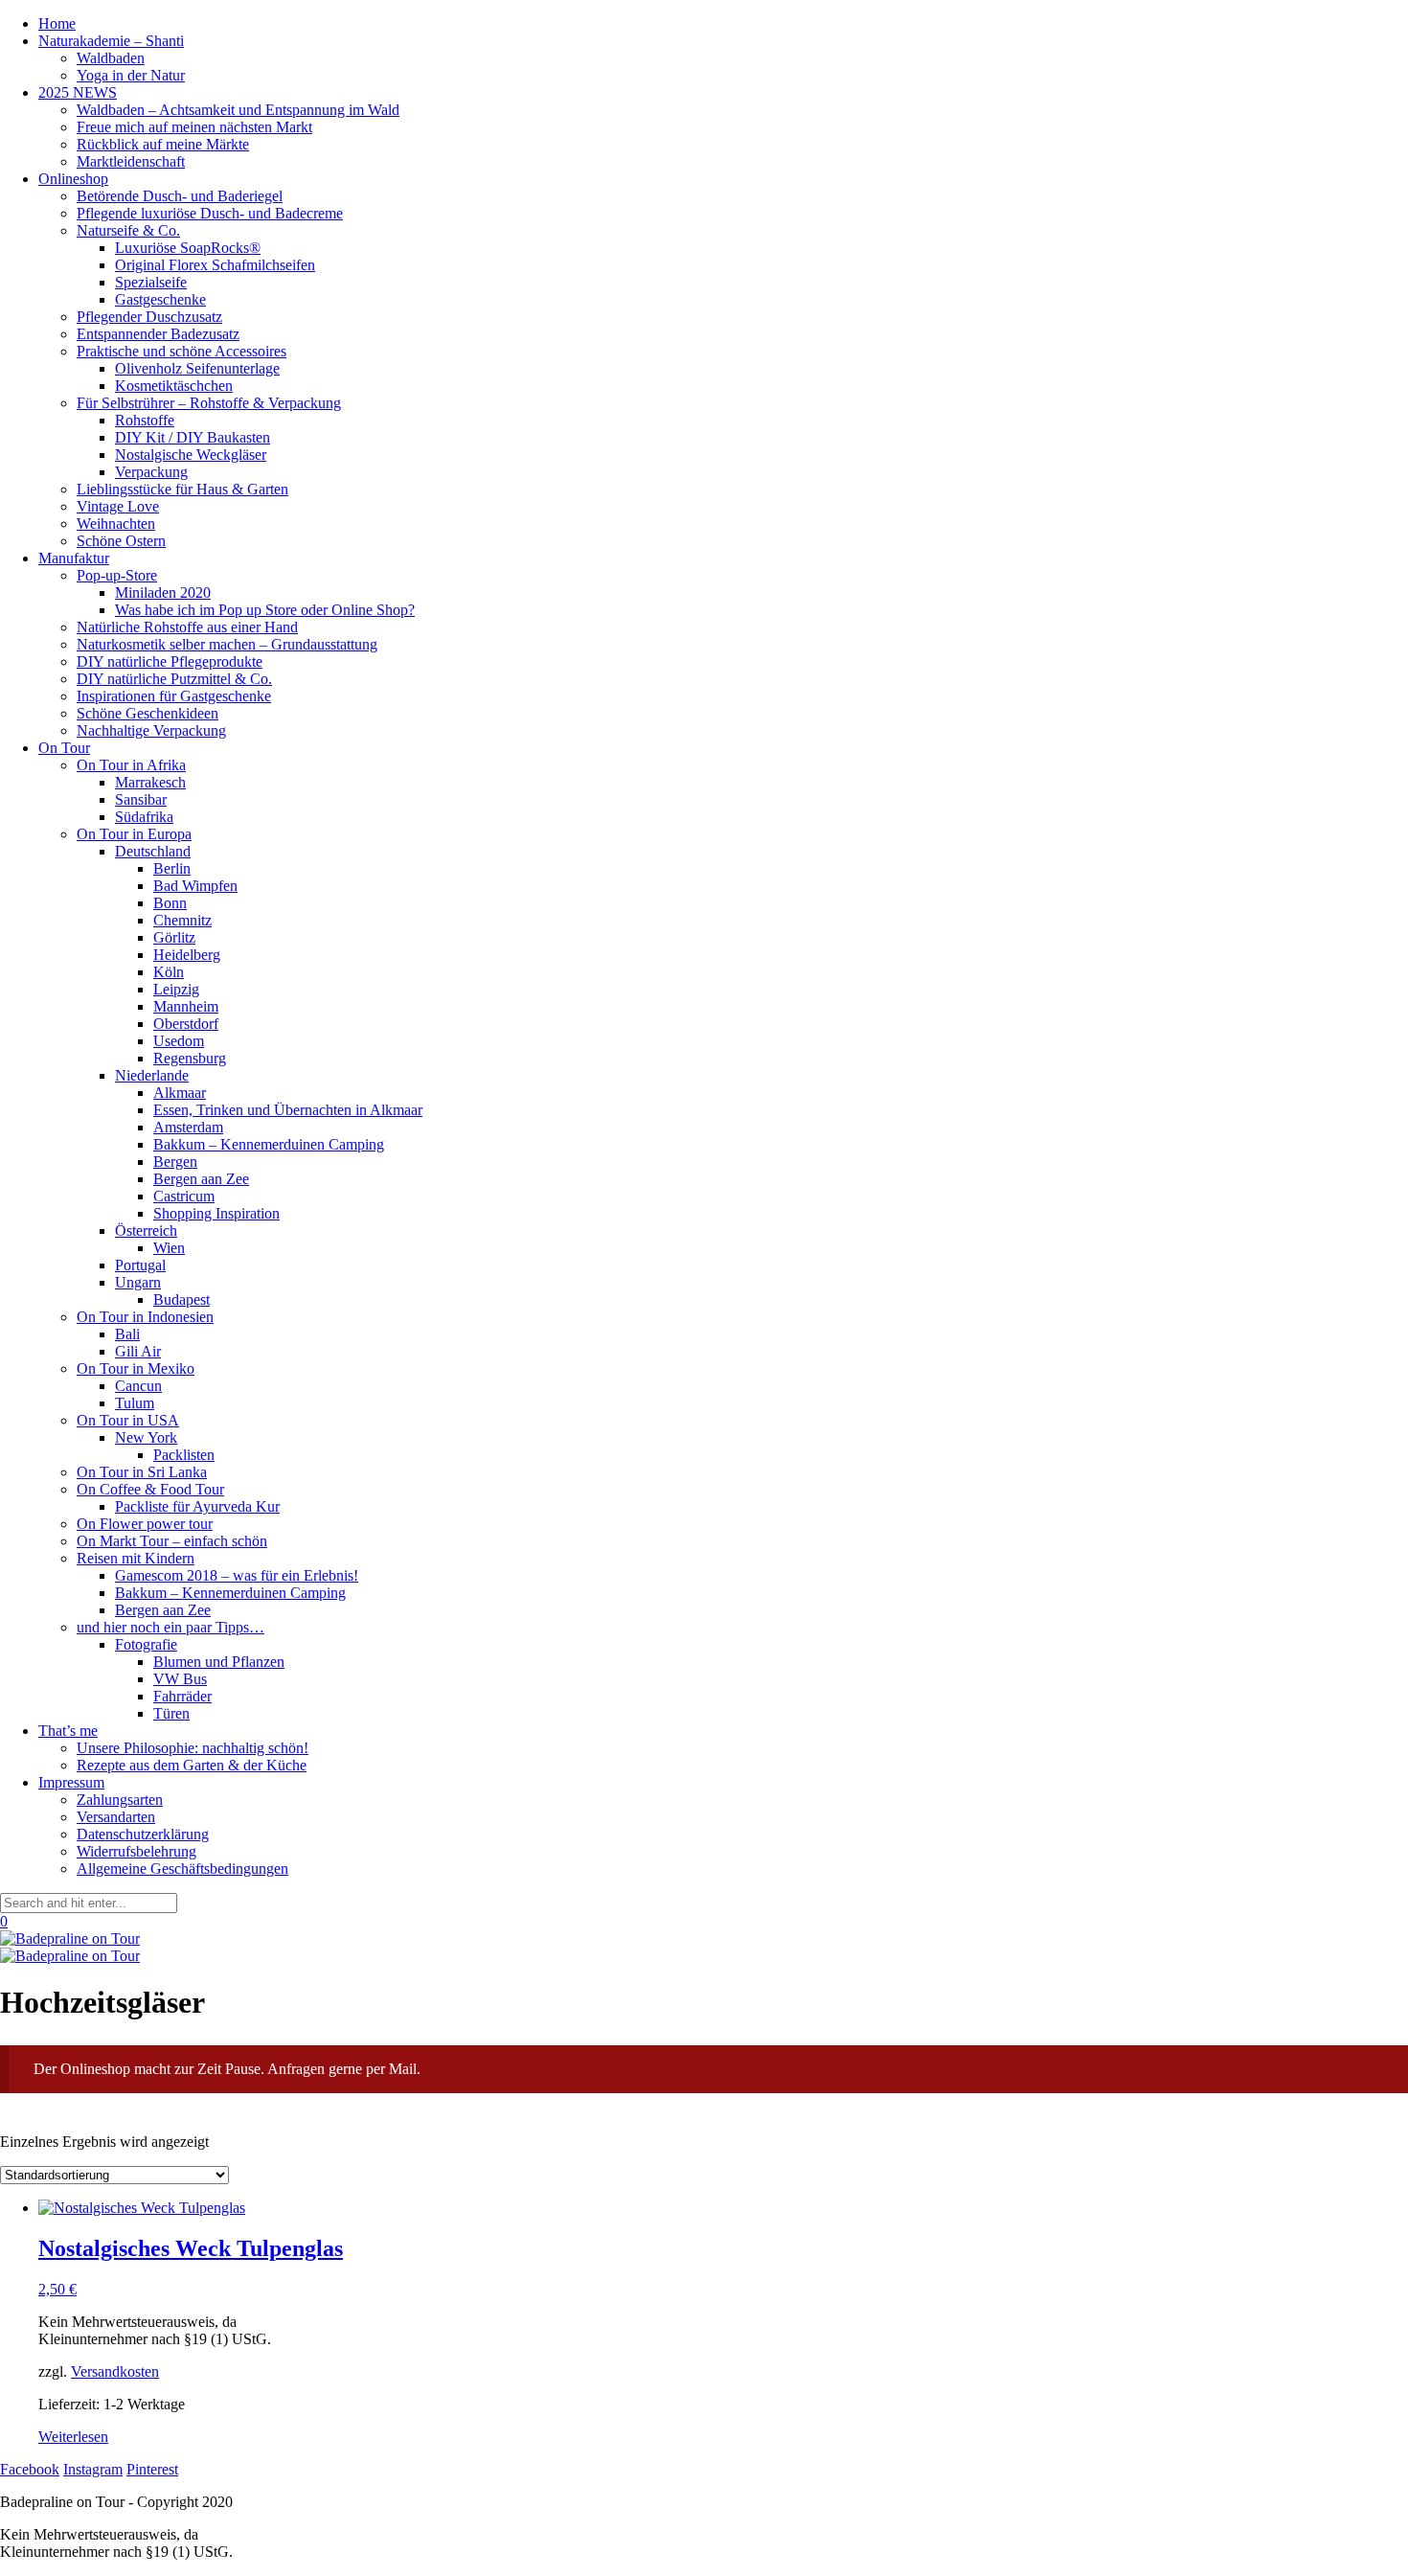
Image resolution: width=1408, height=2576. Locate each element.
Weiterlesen (73, 2437)
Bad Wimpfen (195, 886)
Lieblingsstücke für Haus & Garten (182, 489)
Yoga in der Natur (131, 75)
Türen (171, 1713)
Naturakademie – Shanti (111, 41)
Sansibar (141, 799)
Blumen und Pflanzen (219, 1662)
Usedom (179, 1041)
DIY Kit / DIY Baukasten (193, 437)
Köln (169, 972)
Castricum (184, 1196)
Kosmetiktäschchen (174, 386)
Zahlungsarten (120, 1800)
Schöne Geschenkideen (148, 713)
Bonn (170, 903)
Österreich (146, 1231)
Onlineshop (73, 179)
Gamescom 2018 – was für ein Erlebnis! (237, 1575)
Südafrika (144, 817)
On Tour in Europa (134, 834)
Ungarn (138, 1282)
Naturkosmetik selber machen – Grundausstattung (227, 644)
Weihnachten (116, 524)
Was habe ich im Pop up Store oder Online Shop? (265, 610)
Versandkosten (115, 2371)
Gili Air (138, 1351)
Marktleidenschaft (131, 161)
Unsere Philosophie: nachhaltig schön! (193, 1748)
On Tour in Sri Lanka (142, 1472)
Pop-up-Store (117, 575)
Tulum (135, 1403)
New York (146, 1437)
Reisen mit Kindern (136, 1558)
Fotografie (146, 1644)
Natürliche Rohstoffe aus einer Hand (187, 627)
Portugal (140, 1265)
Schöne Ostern (121, 541)
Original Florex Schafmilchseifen (215, 265)
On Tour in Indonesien (145, 1317)
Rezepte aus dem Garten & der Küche (192, 1765)
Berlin (172, 868)
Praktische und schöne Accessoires (182, 351)
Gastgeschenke (160, 299)
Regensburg (190, 1058)
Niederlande (152, 1075)
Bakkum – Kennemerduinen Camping (269, 1144)
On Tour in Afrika (131, 765)
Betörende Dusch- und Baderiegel (180, 196)
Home (57, 23)
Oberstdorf (186, 1024)
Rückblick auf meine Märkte (163, 144)
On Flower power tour (145, 1524)
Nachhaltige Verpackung (151, 730)
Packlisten (184, 1455)
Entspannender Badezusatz (158, 334)
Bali (127, 1334)
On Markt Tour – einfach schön (172, 1541)
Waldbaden (111, 58)
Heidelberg (187, 955)
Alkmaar (180, 1093)
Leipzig (176, 989)
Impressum (71, 1782)
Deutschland (153, 851)
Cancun (138, 1386)
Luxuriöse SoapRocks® (188, 248)
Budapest (182, 1299)
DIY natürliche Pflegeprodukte (170, 661)
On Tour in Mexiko (136, 1368)
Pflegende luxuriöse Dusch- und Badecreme (210, 213)
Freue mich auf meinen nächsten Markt (194, 127)
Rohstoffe (145, 420)
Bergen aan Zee (201, 1179)
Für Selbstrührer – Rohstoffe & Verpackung (209, 403)
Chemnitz (182, 920)
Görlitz (174, 937)
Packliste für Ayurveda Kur (197, 1506)
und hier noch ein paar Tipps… (170, 1627)
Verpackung (151, 472)
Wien (169, 1248)
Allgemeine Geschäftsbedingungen (182, 1869)
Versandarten (116, 1817)
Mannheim (186, 1006)
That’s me (68, 1731)
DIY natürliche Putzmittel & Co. (174, 679)
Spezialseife (151, 282)
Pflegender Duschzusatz (149, 317)
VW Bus (180, 1679)
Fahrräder (182, 1696)
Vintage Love (118, 506)
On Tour (64, 748)
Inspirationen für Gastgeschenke (174, 696)
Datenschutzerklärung (143, 1834)
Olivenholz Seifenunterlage (197, 368)
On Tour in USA (128, 1420)
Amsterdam (188, 1127)
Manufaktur (74, 558)
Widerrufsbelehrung (136, 1851)
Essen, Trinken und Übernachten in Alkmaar (288, 1110)
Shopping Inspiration (216, 1213)
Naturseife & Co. (128, 230)
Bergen (175, 1162)
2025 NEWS (78, 92)
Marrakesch (150, 782)
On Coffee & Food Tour (150, 1489)
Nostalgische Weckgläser (191, 455)
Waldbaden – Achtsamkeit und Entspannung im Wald (238, 110)
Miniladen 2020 (163, 593)
